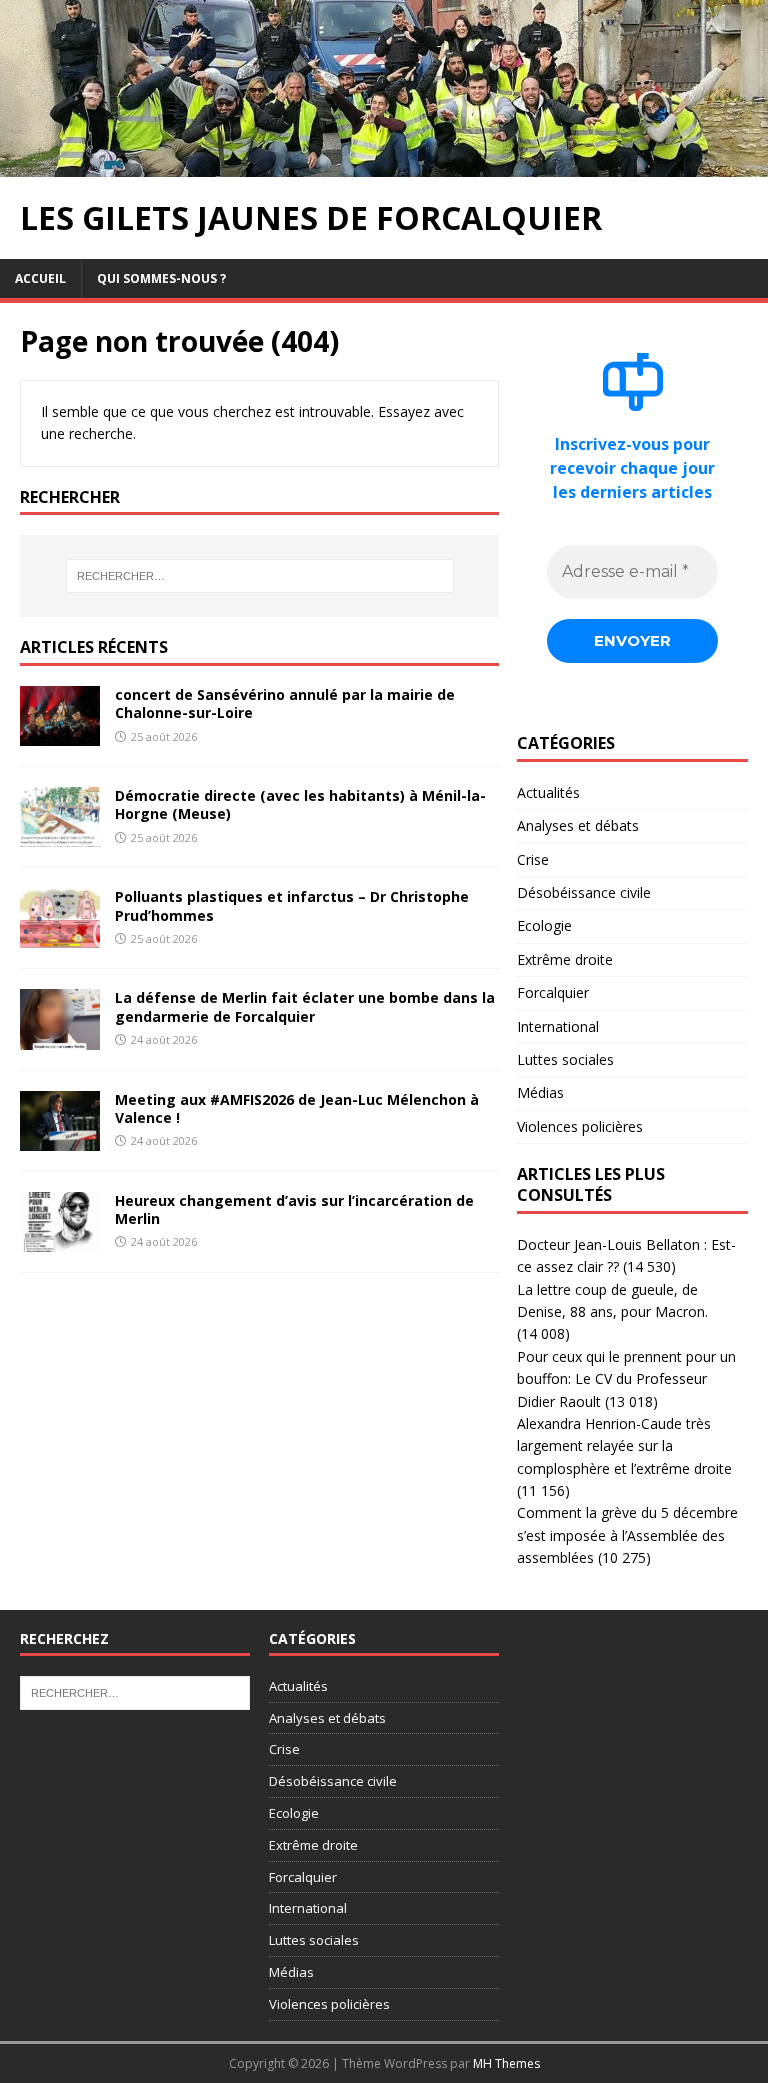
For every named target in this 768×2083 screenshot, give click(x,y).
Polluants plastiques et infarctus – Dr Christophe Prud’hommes (292, 905)
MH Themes (506, 2063)
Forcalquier (553, 992)
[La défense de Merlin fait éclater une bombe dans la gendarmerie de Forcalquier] (60, 1037)
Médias (540, 1092)
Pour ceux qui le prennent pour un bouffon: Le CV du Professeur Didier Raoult (626, 1379)
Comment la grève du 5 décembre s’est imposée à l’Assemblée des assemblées (627, 1535)
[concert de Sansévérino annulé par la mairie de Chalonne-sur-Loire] (60, 734)
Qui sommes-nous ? (161, 278)
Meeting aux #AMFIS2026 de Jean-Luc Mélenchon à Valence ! (297, 1108)
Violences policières (580, 1126)
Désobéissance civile (584, 892)
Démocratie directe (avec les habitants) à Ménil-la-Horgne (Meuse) (300, 804)
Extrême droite (565, 959)
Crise (533, 859)
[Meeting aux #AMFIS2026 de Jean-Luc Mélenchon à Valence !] (60, 1138)
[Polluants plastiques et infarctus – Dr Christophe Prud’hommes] (60, 936)
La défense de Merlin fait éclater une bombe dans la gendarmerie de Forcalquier (305, 1006)
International (558, 1026)
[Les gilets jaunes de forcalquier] (384, 165)
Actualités (548, 792)
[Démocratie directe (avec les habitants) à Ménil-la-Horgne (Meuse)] (60, 835)
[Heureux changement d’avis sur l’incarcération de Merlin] (60, 1239)
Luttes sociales (565, 1059)
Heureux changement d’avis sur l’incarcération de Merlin (294, 1209)
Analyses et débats (578, 825)
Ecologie (544, 925)
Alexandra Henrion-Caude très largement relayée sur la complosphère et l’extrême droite (624, 1446)
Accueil (40, 278)
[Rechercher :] (259, 576)
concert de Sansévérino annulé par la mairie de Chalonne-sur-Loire (285, 703)
